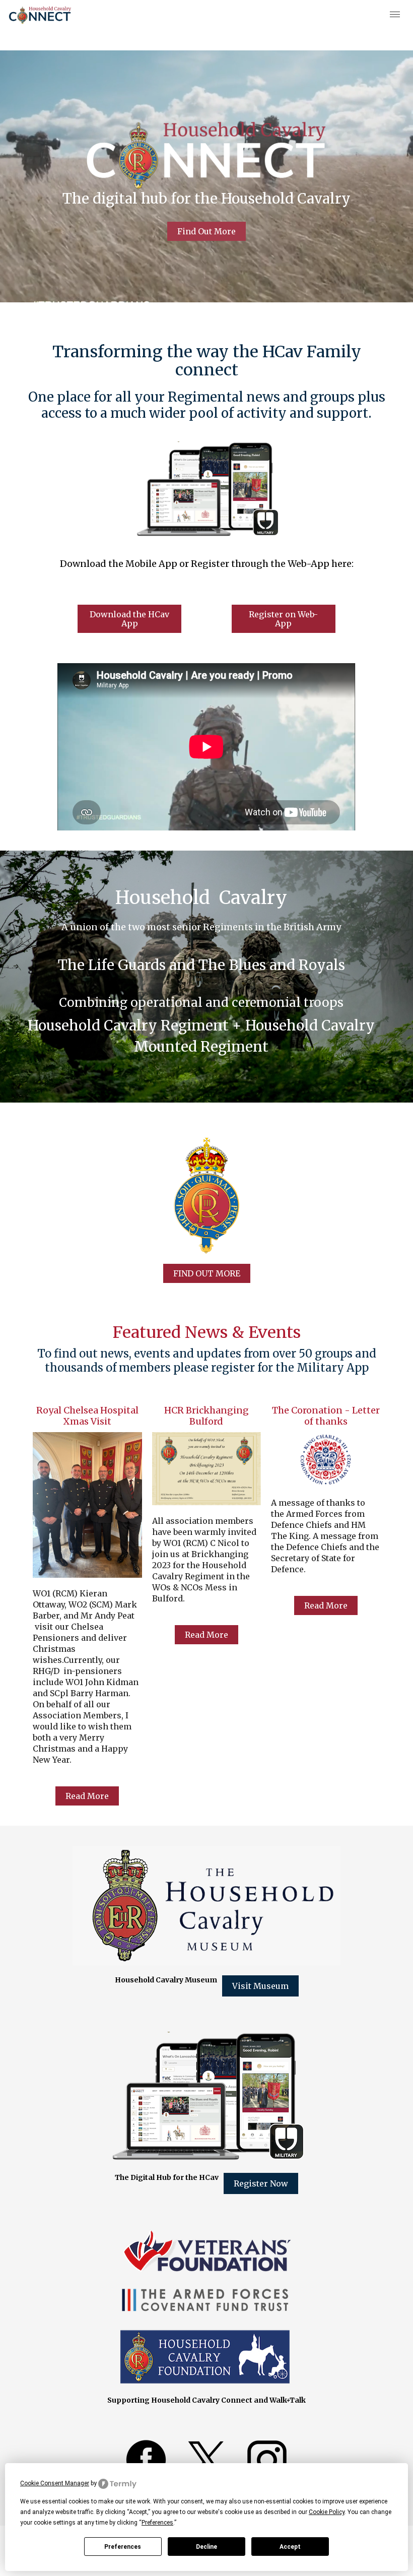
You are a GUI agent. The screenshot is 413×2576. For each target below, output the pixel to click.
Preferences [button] (157, 2523)
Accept (290, 2547)
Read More (87, 1796)
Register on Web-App (283, 619)
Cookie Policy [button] (327, 2512)
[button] (395, 15)
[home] (40, 15)
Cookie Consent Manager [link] (55, 2483)
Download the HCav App (129, 619)
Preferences (123, 2547)
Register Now (261, 2183)
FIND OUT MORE (207, 1273)
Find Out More (206, 231)
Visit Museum (260, 1986)
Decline (206, 2547)
